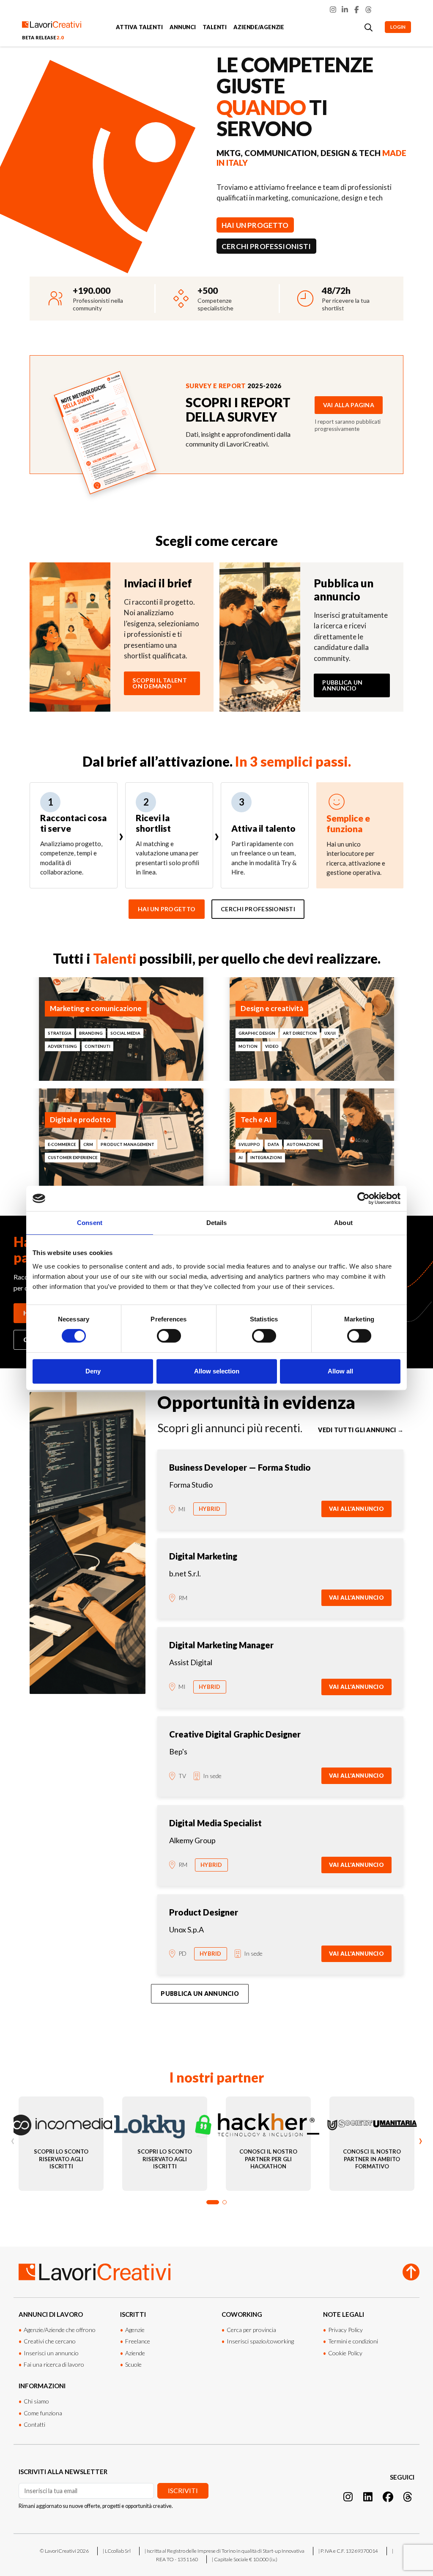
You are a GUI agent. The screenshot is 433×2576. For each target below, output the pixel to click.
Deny (93, 1371)
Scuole (133, 2364)
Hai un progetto (167, 909)
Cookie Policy (345, 2353)
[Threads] (369, 10)
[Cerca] (369, 27)
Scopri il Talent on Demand (159, 683)
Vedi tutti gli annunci (361, 1430)
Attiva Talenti (139, 27)
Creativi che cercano (50, 2341)
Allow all (340, 1371)
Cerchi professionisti (258, 909)
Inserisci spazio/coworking (260, 2341)
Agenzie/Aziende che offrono (60, 2330)
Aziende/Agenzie (259, 27)
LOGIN (398, 27)
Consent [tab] (90, 1223)
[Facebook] (357, 10)
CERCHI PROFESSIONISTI (266, 246)
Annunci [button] (183, 27)
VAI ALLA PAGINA (349, 405)
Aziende (135, 2353)
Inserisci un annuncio (51, 2353)
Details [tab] (217, 1223)
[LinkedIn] (345, 10)
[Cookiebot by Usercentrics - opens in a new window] (363, 1198)
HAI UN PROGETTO (255, 225)
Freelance (138, 2341)
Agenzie (135, 2330)
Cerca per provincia (251, 2330)
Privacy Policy (345, 2330)
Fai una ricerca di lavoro (54, 2364)
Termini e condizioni (353, 2341)
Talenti (215, 27)
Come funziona (43, 2413)
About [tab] (343, 1223)
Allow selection (217, 1371)
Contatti (34, 2424)
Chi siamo (36, 2401)
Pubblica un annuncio (342, 685)
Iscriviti (183, 2490)
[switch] (169, 1336)
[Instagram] (333, 10)
